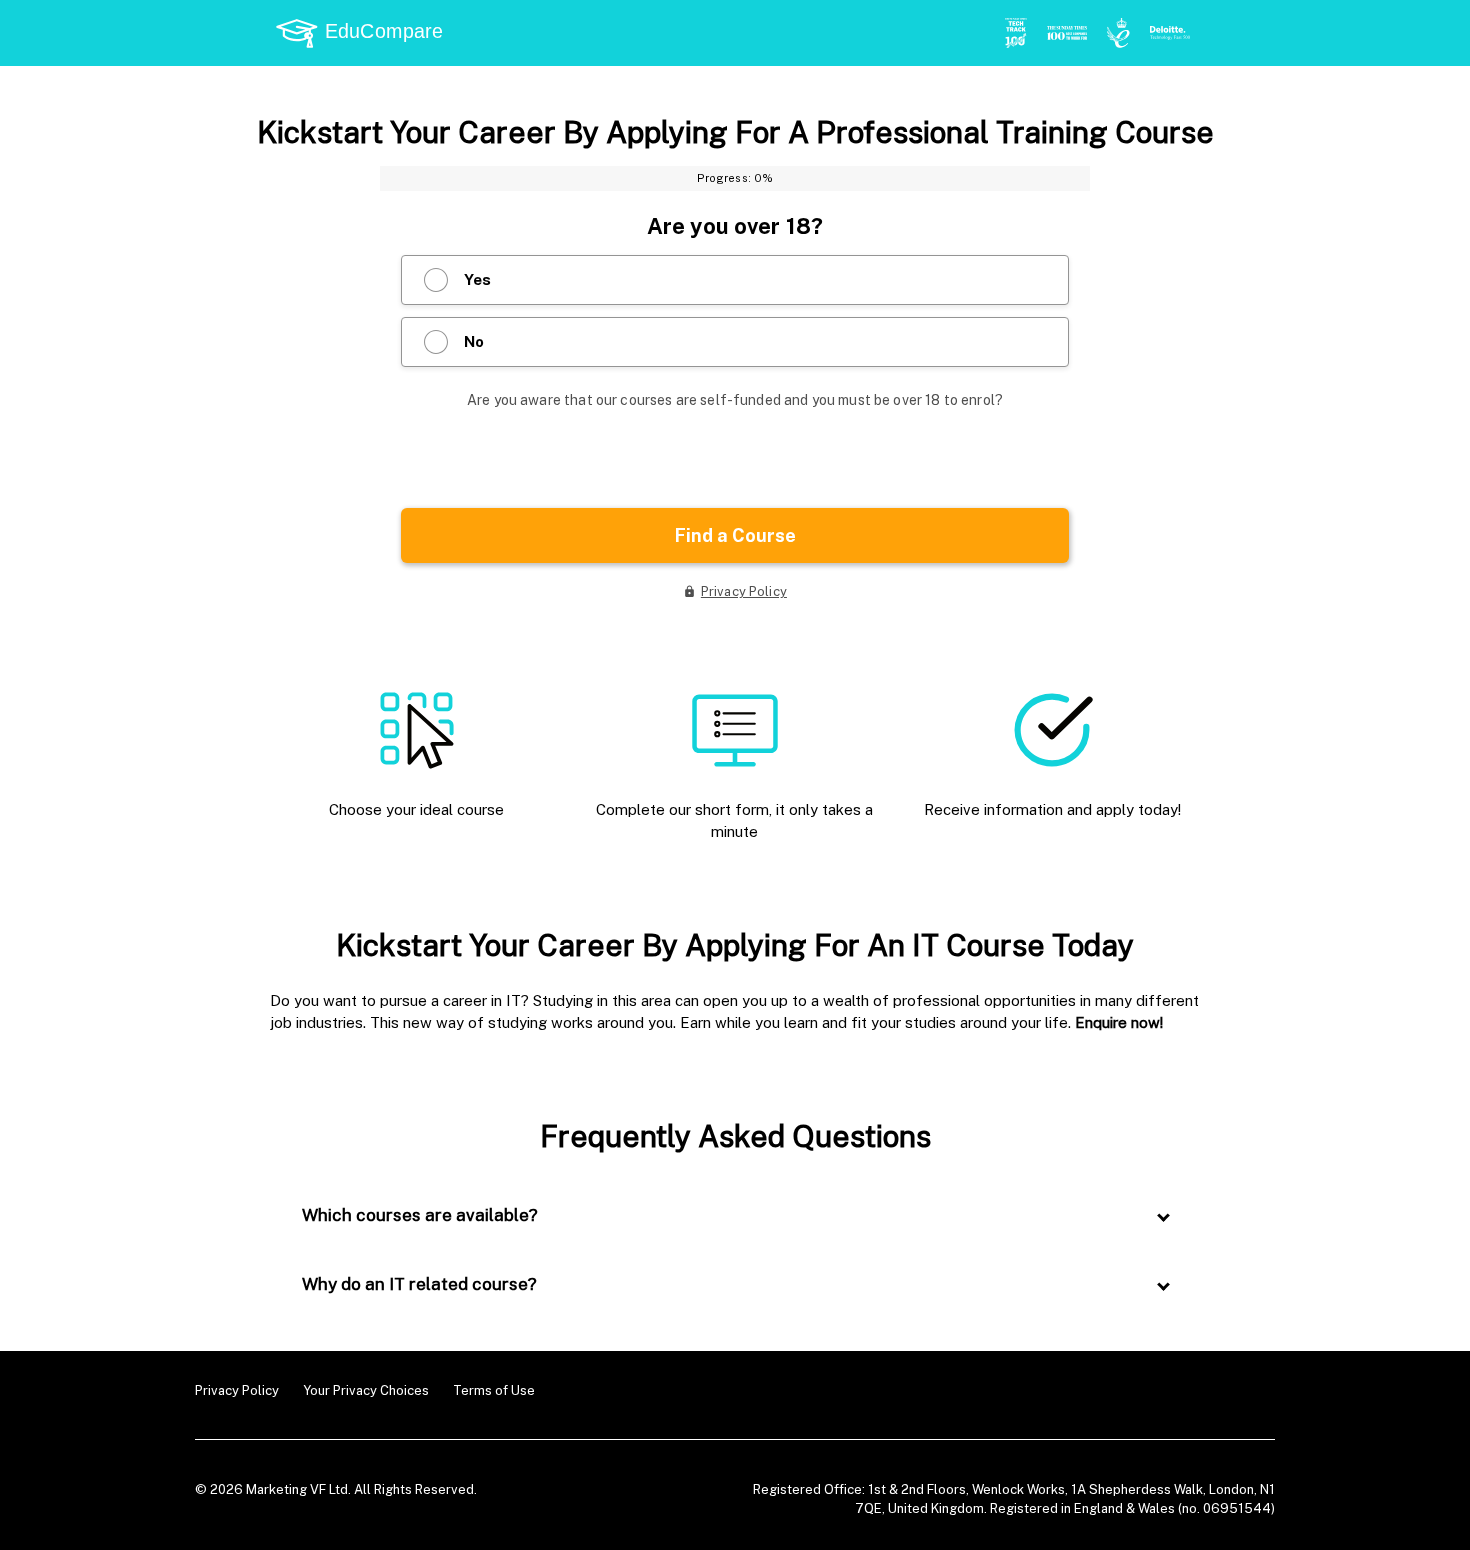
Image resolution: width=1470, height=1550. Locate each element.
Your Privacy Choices (366, 1390)
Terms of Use (494, 1390)
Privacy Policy (237, 1390)
